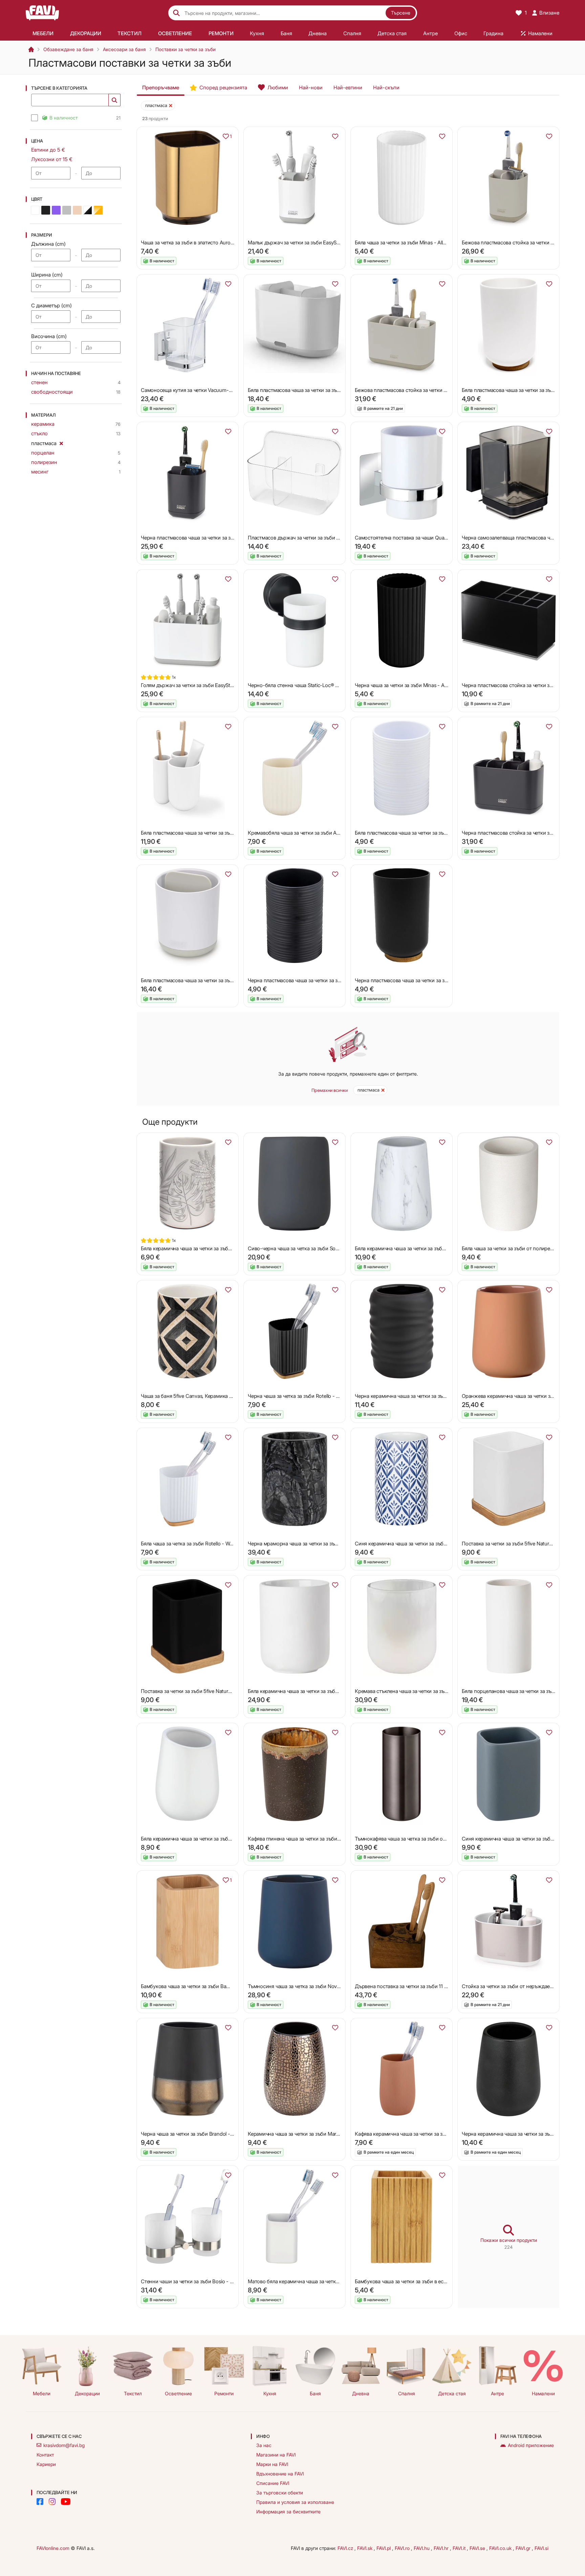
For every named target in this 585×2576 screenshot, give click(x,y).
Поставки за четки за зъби (186, 49)
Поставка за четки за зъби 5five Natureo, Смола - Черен (206, 1691)
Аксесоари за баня (124, 49)
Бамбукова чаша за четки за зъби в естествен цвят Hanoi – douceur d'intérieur (445, 2281)
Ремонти (224, 2393)
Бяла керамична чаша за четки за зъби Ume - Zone (307, 1691)
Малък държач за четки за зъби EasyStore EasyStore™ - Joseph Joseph (329, 243)
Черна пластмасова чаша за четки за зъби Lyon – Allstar (312, 980)
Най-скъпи (386, 87)
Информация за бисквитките (288, 2512)
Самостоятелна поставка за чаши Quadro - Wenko (414, 538)
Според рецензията (223, 87)
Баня (315, 2393)
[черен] (46, 210)
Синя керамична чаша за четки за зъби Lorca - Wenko (418, 1544)
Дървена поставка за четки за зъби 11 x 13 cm (408, 1986)
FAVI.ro (403, 2548)
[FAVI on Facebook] (40, 2502)
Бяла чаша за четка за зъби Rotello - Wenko (191, 1544)
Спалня (407, 2393)
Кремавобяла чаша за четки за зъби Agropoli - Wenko (310, 833)
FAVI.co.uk (501, 2548)
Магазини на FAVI (276, 2455)
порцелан (43, 453)
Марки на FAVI (272, 2464)
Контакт (45, 2455)
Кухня (270, 2393)
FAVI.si (541, 2548)
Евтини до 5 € (48, 150)
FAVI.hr (442, 2548)
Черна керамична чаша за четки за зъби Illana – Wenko (418, 1396)
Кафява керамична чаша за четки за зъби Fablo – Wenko (420, 2134)
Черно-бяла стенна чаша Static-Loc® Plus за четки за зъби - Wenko (326, 685)
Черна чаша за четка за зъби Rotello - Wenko (300, 1396)
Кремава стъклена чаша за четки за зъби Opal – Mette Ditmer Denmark (436, 1691)
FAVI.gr (524, 2548)
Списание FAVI (273, 2483)
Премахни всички (330, 1090)
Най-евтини (348, 87)
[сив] (67, 210)
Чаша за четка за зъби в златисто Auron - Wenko (197, 243)
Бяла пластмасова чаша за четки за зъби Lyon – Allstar (418, 833)
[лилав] (56, 210)
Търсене (401, 13)
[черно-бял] (88, 210)
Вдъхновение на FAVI (280, 2474)
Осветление (178, 2393)
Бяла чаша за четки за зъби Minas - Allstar (403, 243)
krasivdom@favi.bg (64, 2445)
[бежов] (77, 210)
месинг (40, 472)
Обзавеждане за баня (68, 49)
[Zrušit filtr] (61, 442)
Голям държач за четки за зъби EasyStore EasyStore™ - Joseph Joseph (222, 685)
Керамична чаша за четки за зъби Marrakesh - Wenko (310, 2134)
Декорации (87, 2393)
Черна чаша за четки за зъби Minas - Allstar (405, 685)
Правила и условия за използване (295, 2502)
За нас (264, 2445)
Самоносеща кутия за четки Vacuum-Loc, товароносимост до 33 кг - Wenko (230, 390)
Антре (497, 2393)
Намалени (543, 2393)
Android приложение (531, 2445)
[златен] (98, 210)
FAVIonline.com (53, 2548)
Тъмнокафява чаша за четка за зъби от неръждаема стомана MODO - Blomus (445, 1839)
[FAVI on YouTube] (66, 2502)
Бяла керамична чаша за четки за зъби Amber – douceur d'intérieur (218, 1248)
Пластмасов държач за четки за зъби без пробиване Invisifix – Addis (327, 538)
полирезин (44, 462)
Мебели (42, 2393)
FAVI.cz (346, 2548)
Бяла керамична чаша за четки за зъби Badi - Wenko (202, 1839)
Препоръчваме (161, 87)
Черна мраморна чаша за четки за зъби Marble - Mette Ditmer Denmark (330, 1544)
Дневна (361, 2393)
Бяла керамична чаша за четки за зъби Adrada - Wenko (419, 1248)
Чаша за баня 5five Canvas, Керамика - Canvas (195, 1396)
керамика (43, 424)
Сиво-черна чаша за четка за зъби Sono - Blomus (306, 1248)
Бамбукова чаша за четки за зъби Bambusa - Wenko (201, 1986)
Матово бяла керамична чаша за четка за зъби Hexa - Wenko (319, 2281)
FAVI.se (478, 2548)
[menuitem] (43, 33)
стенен (39, 382)
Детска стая (452, 2393)
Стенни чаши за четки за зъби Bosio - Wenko (193, 2281)
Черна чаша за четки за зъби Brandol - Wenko (194, 2134)
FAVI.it (460, 2548)
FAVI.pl (384, 2548)
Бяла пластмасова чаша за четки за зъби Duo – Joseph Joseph (320, 390)
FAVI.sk (365, 2548)
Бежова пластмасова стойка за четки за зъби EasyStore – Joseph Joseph (439, 390)
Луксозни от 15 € (52, 159)
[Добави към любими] (335, 136)
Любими (278, 87)
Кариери (46, 2464)
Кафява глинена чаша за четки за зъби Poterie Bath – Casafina (319, 1839)
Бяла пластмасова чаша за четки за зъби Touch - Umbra (206, 833)
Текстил (133, 2393)
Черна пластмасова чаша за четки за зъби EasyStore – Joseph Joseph (222, 538)
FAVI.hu (422, 2548)
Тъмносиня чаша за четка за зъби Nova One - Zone (307, 1986)
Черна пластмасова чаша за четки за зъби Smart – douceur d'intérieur (435, 980)
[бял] (35, 210)
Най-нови (311, 87)
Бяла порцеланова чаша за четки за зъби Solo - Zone (523, 1691)
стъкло (39, 433)
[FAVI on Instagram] (52, 2502)
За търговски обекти (280, 2493)
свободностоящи (52, 392)
